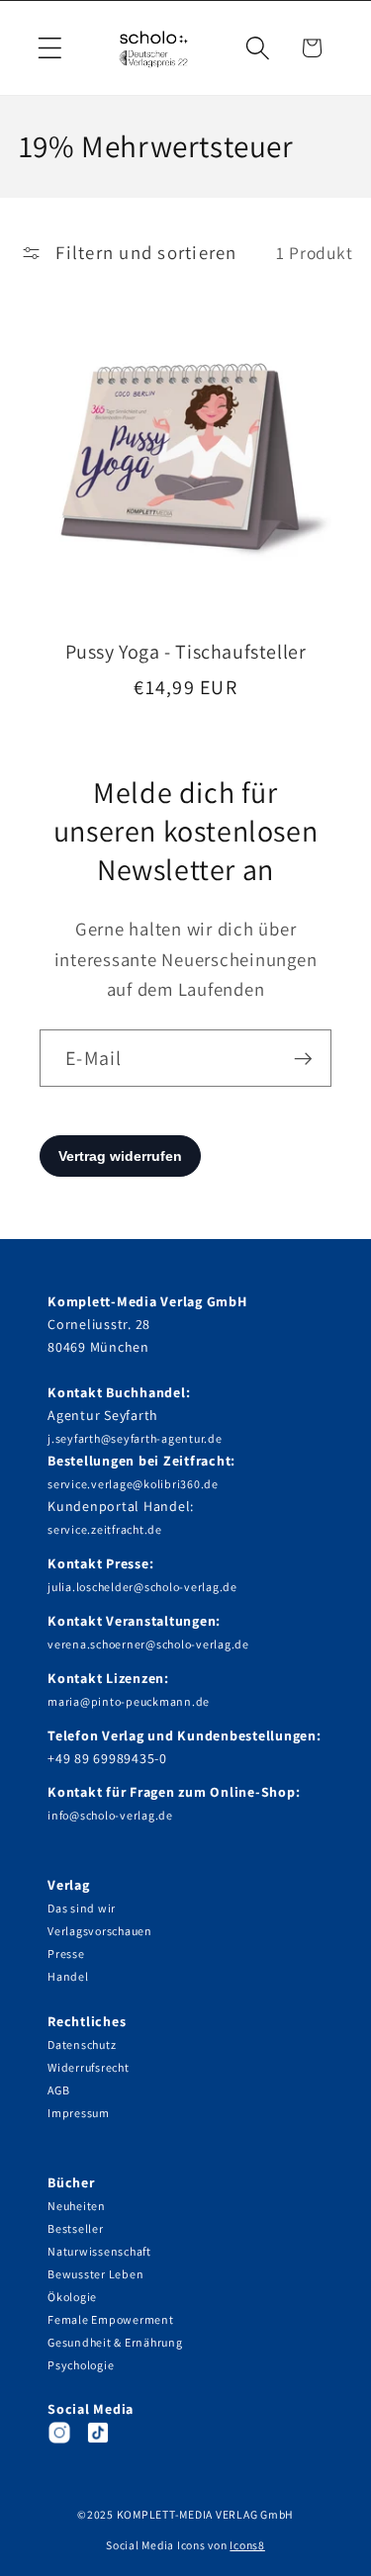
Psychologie (81, 2365)
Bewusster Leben (95, 2274)
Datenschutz (82, 2044)
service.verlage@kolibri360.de (133, 1484)
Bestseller (76, 2228)
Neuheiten (77, 2206)
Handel (68, 1976)
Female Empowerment (111, 2319)
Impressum (79, 2113)
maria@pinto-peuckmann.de (129, 1701)
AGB (58, 2090)
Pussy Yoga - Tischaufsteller (186, 652)
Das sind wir (82, 1908)
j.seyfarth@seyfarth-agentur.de (135, 1438)
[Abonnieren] (303, 1058)
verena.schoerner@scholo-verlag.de (148, 1644)
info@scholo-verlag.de (110, 1815)
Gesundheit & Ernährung (115, 2342)
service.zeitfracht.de (105, 1529)
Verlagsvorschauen (100, 1931)
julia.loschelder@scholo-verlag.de (142, 1587)
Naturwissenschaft (99, 2251)
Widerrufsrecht (89, 2067)
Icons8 (247, 2545)
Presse (66, 1954)
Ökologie (72, 2297)
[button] (50, 48)
